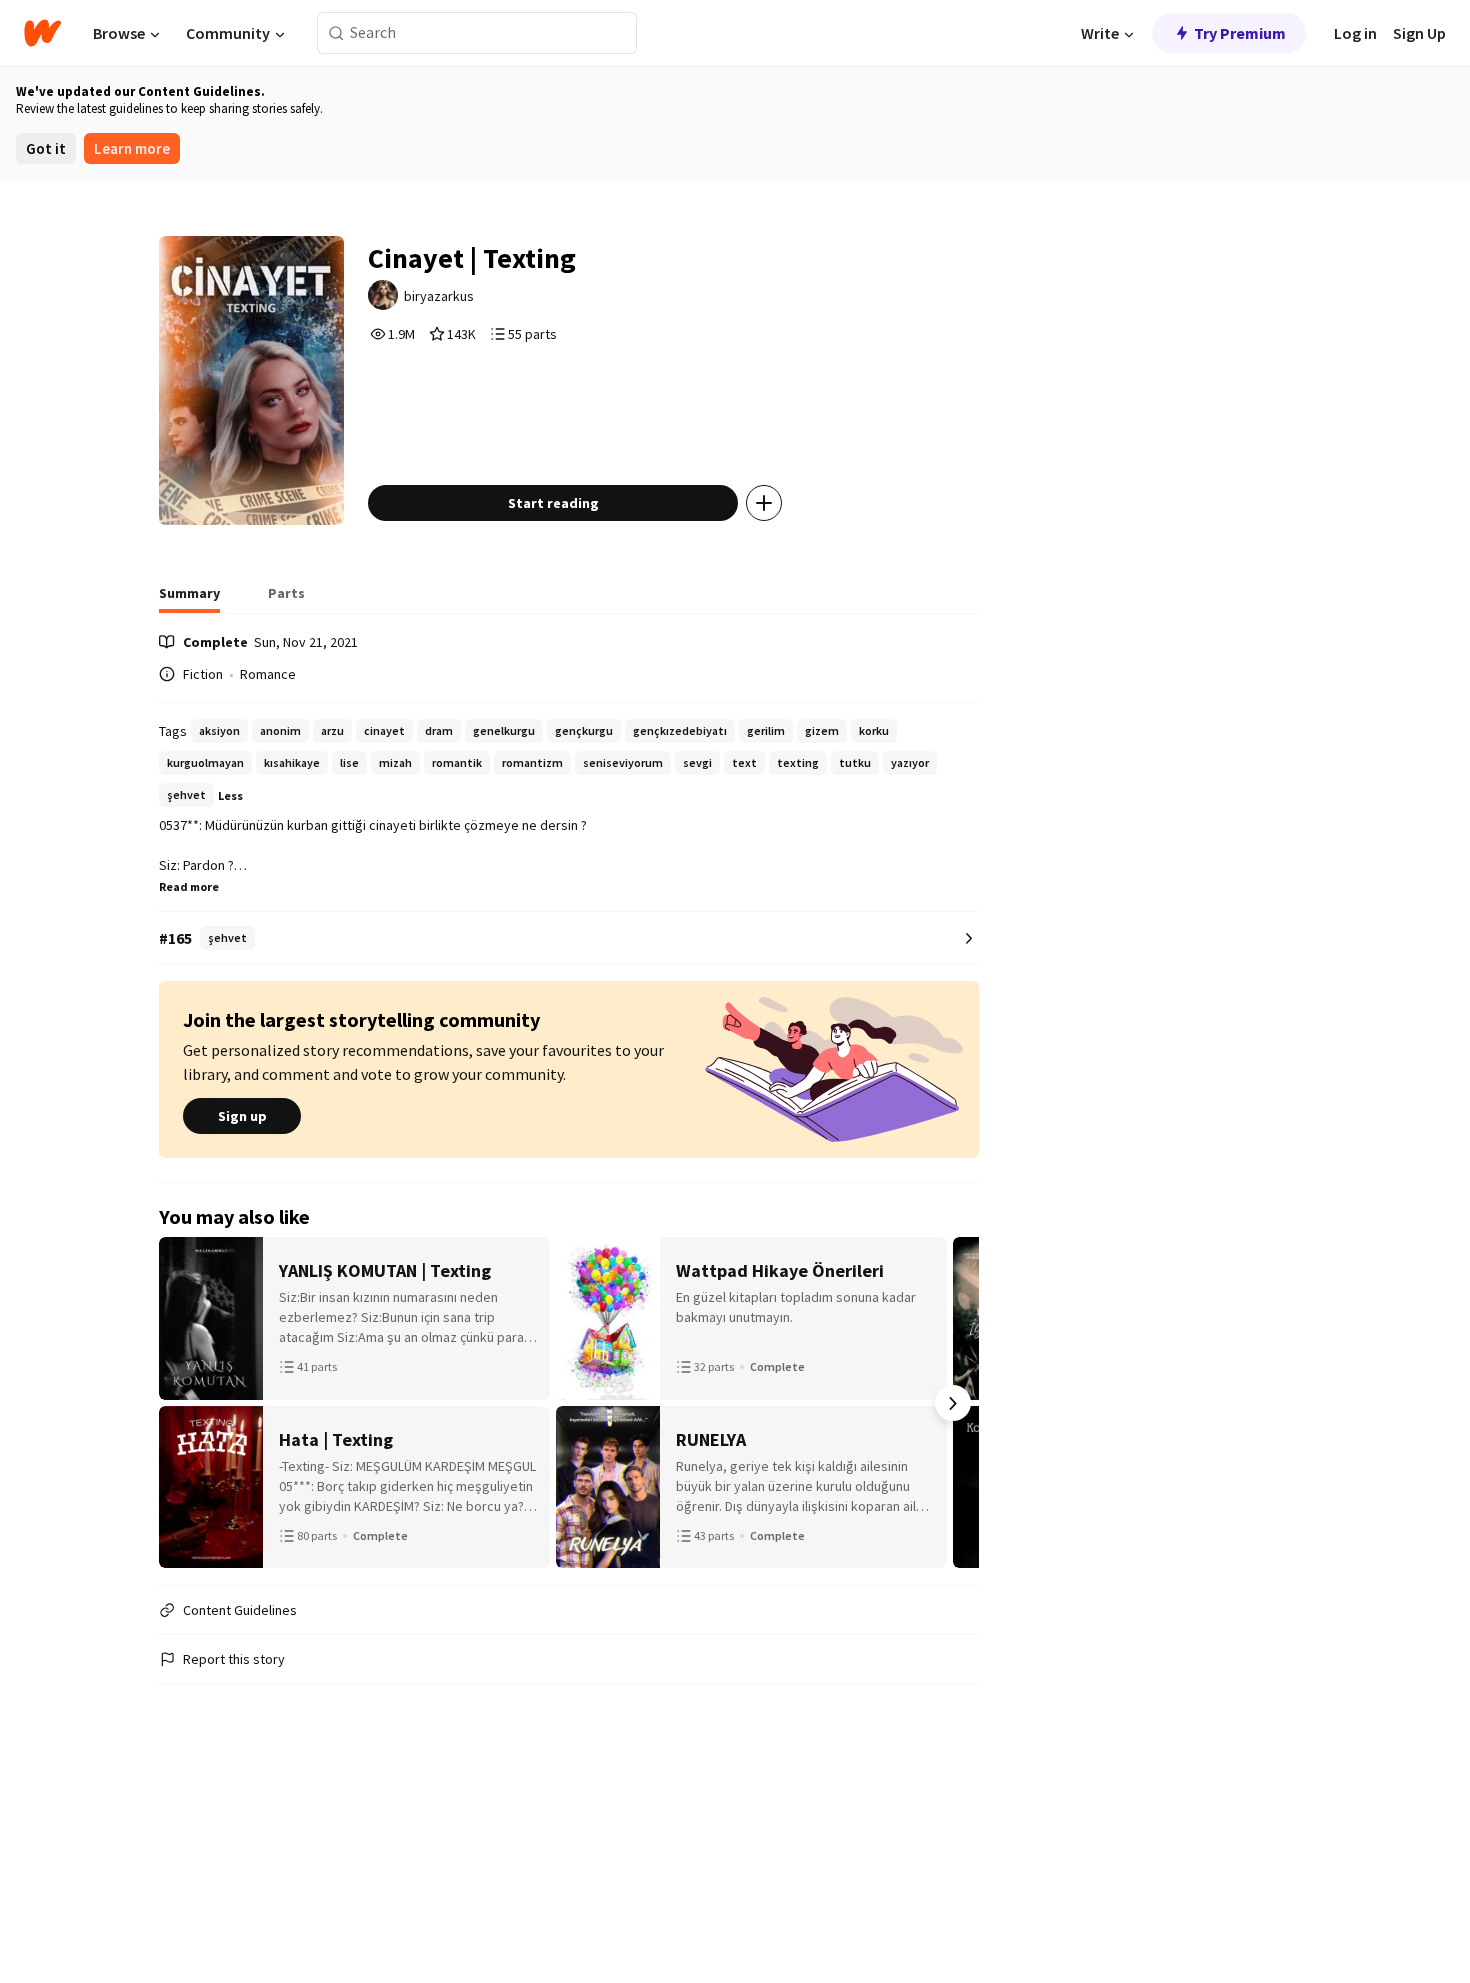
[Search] (336, 33)
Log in (1355, 33)
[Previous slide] (185, 1403)
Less (230, 795)
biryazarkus (439, 296)
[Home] (42, 33)
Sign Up (1419, 33)
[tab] (189, 599)
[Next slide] (953, 1403)
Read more (189, 886)
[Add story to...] (764, 503)
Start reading (553, 503)
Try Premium (1240, 33)
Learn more (132, 148)
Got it (46, 148)
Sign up (242, 1116)
